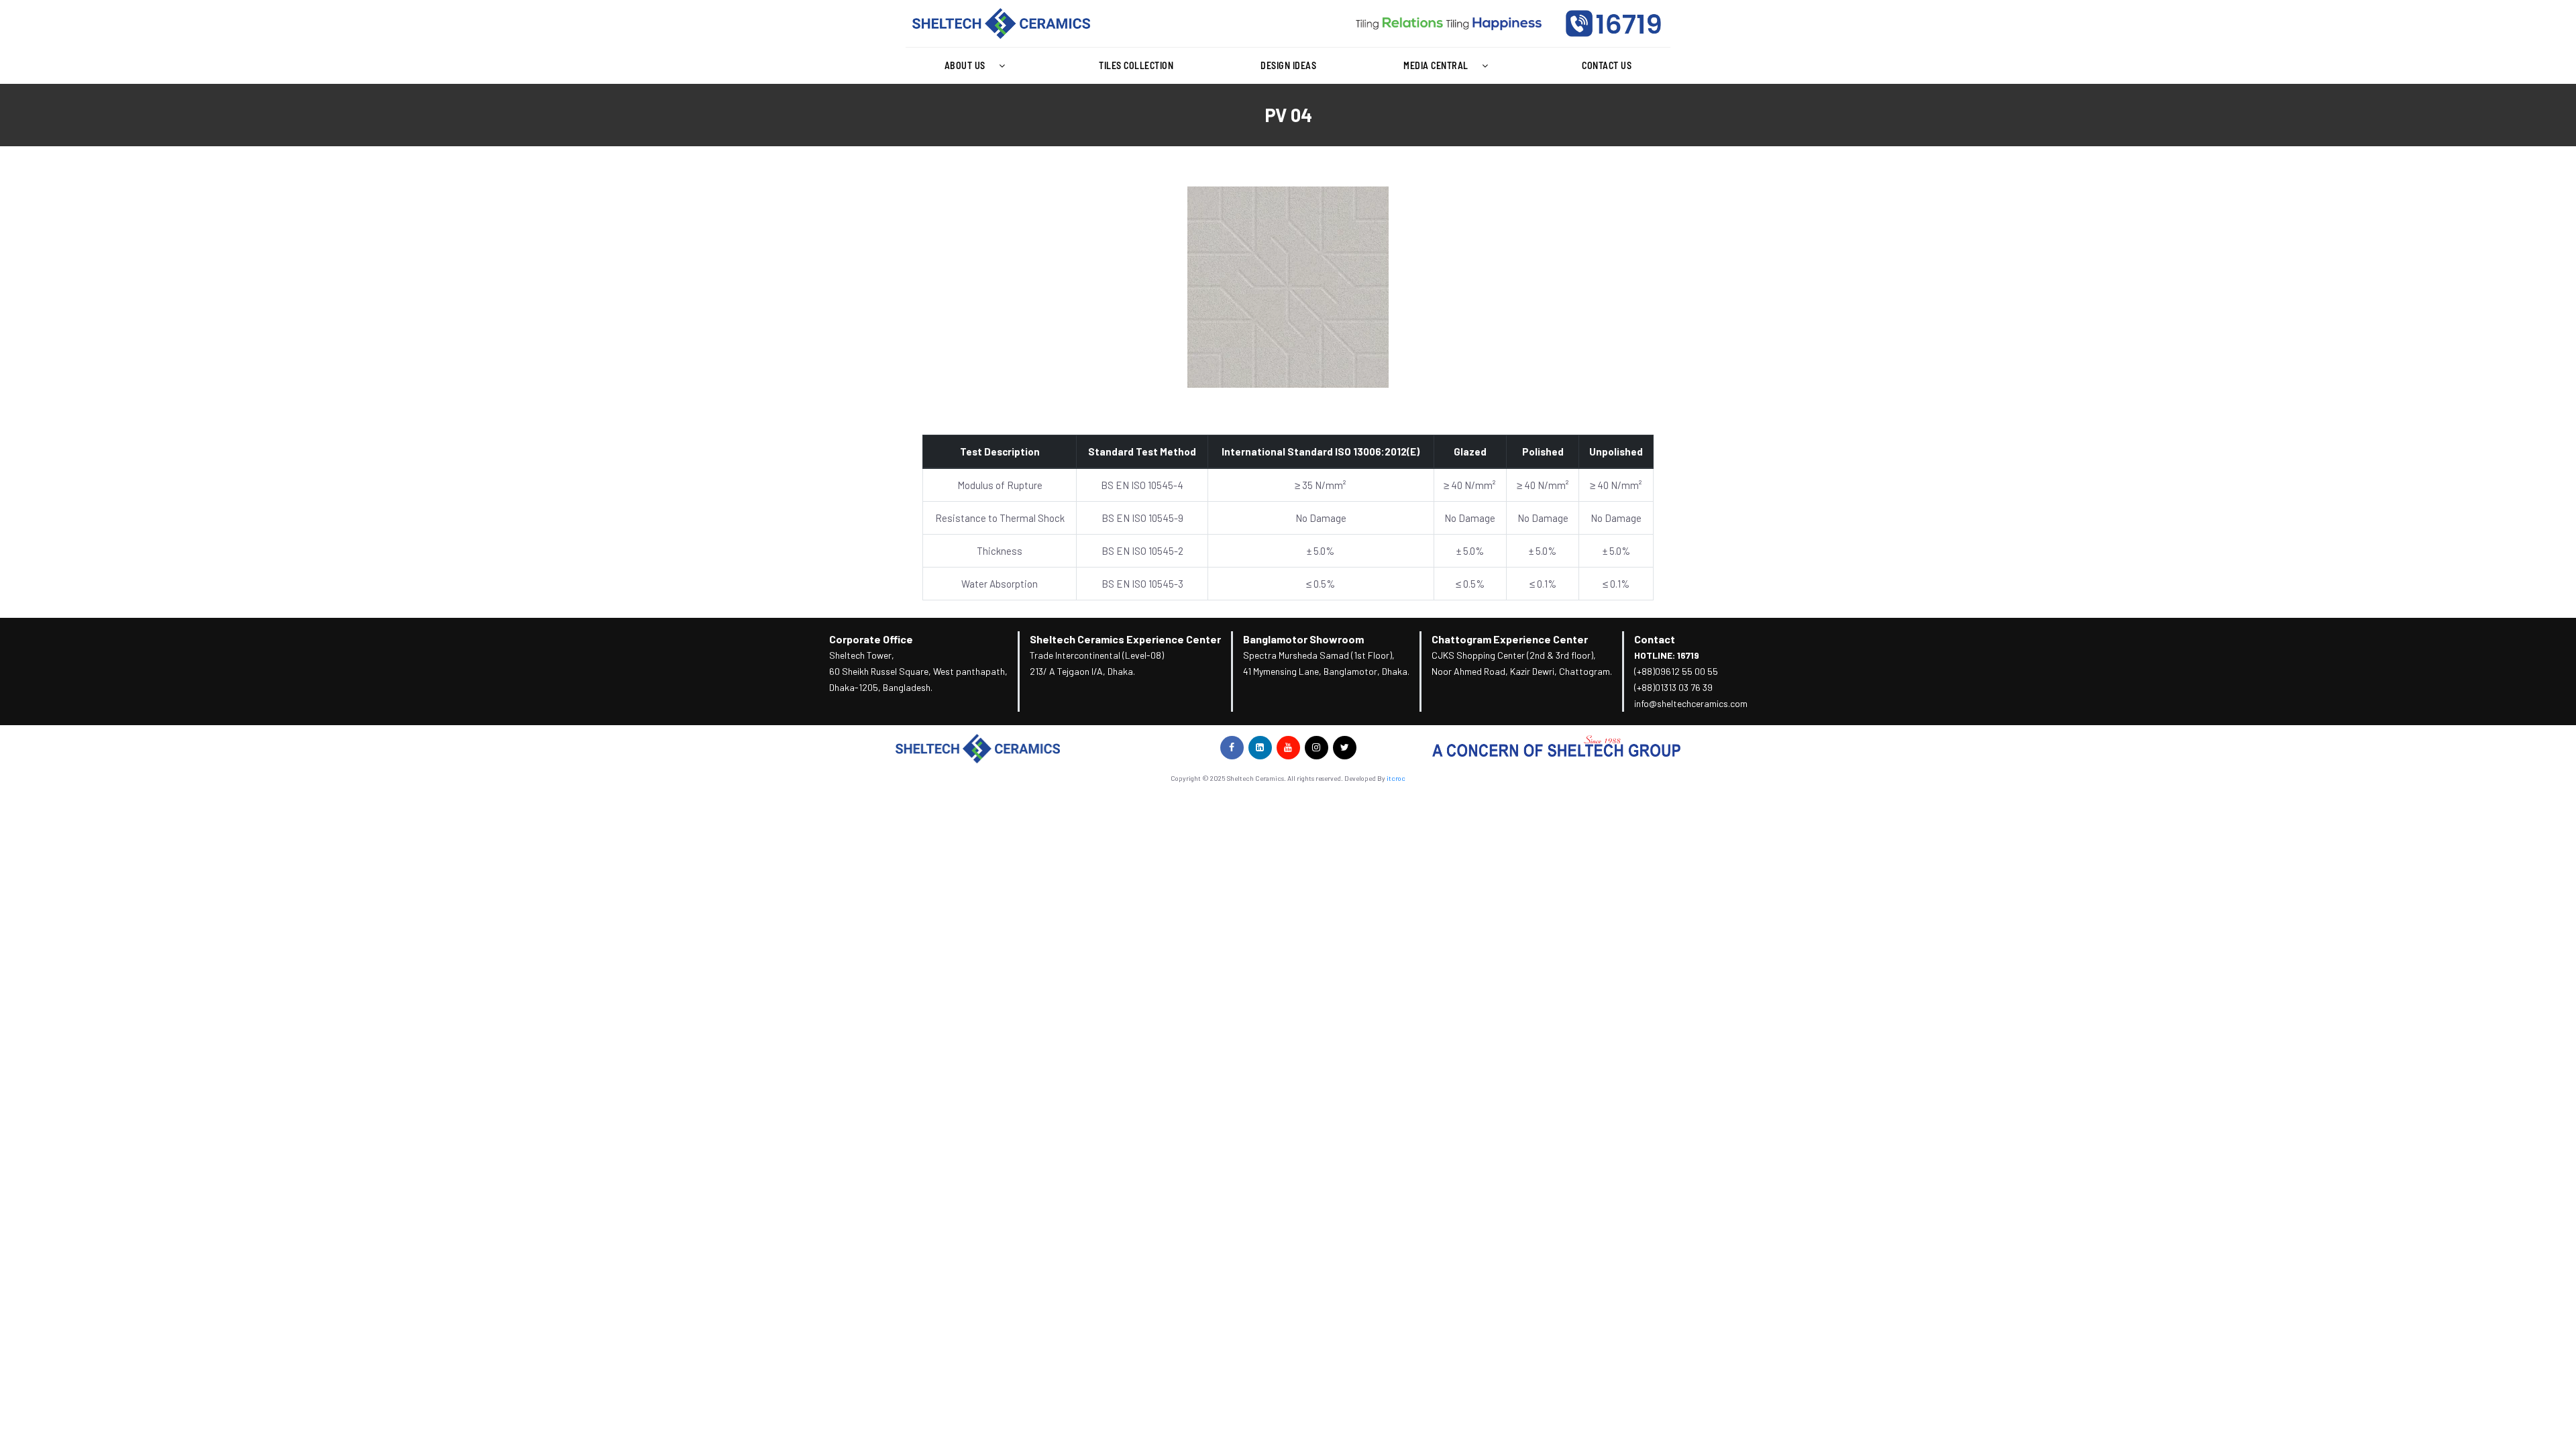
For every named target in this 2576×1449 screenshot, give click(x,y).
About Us (965, 65)
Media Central (1436, 65)
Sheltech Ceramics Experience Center (1125, 639)
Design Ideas (1288, 65)
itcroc (1396, 778)
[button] (978, 66)
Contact (1655, 639)
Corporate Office (871, 639)
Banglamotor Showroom (1303, 639)
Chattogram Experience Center (1510, 639)
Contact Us (1607, 65)
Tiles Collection (1136, 65)
